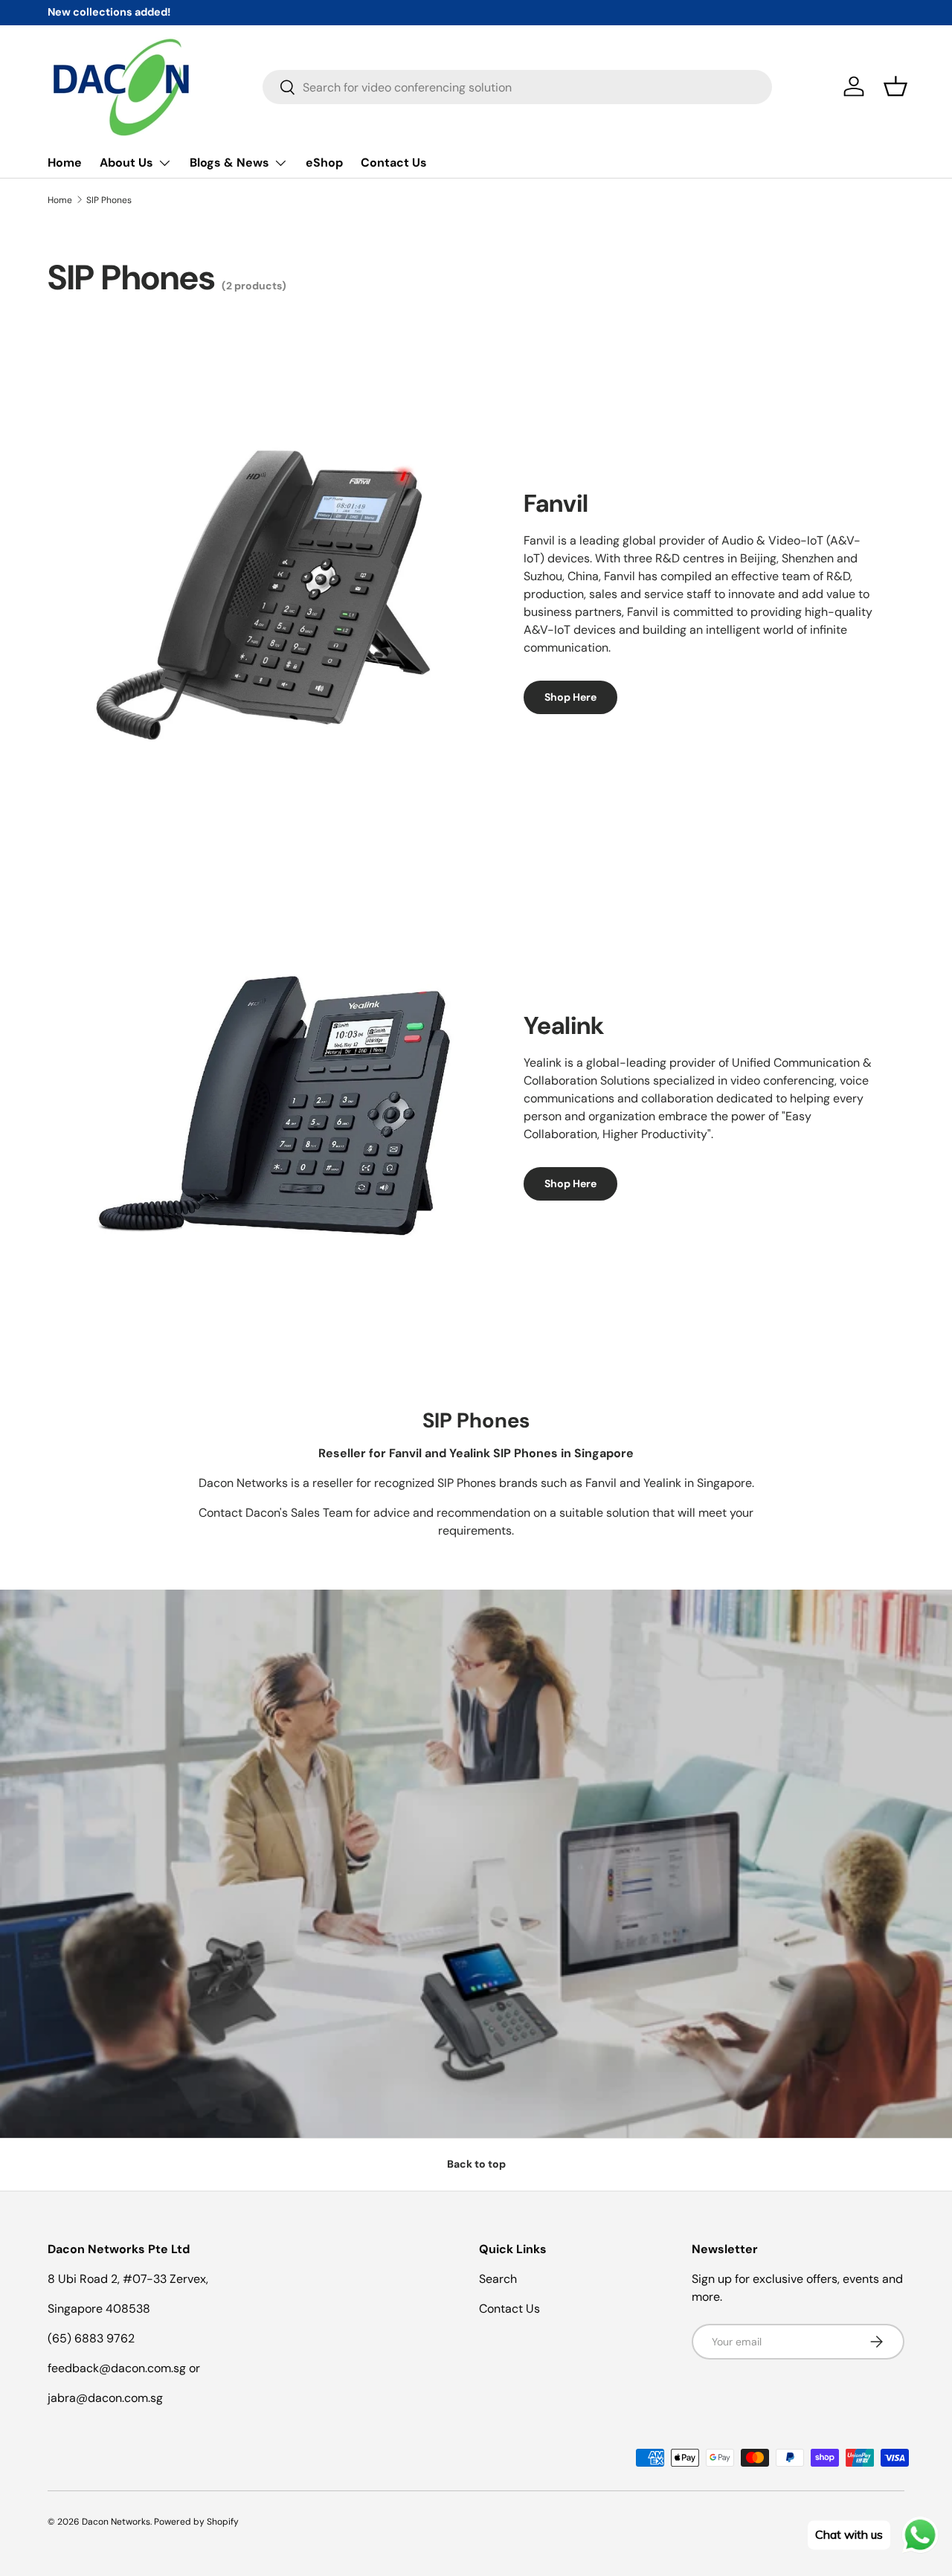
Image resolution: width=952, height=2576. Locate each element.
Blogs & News (229, 163)
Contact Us (394, 163)
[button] (895, 86)
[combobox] (517, 87)
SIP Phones (109, 200)
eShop (324, 163)
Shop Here (570, 697)
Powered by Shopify (196, 2522)
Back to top (476, 2164)
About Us (126, 163)
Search (498, 2279)
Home (65, 163)
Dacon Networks (116, 2522)
